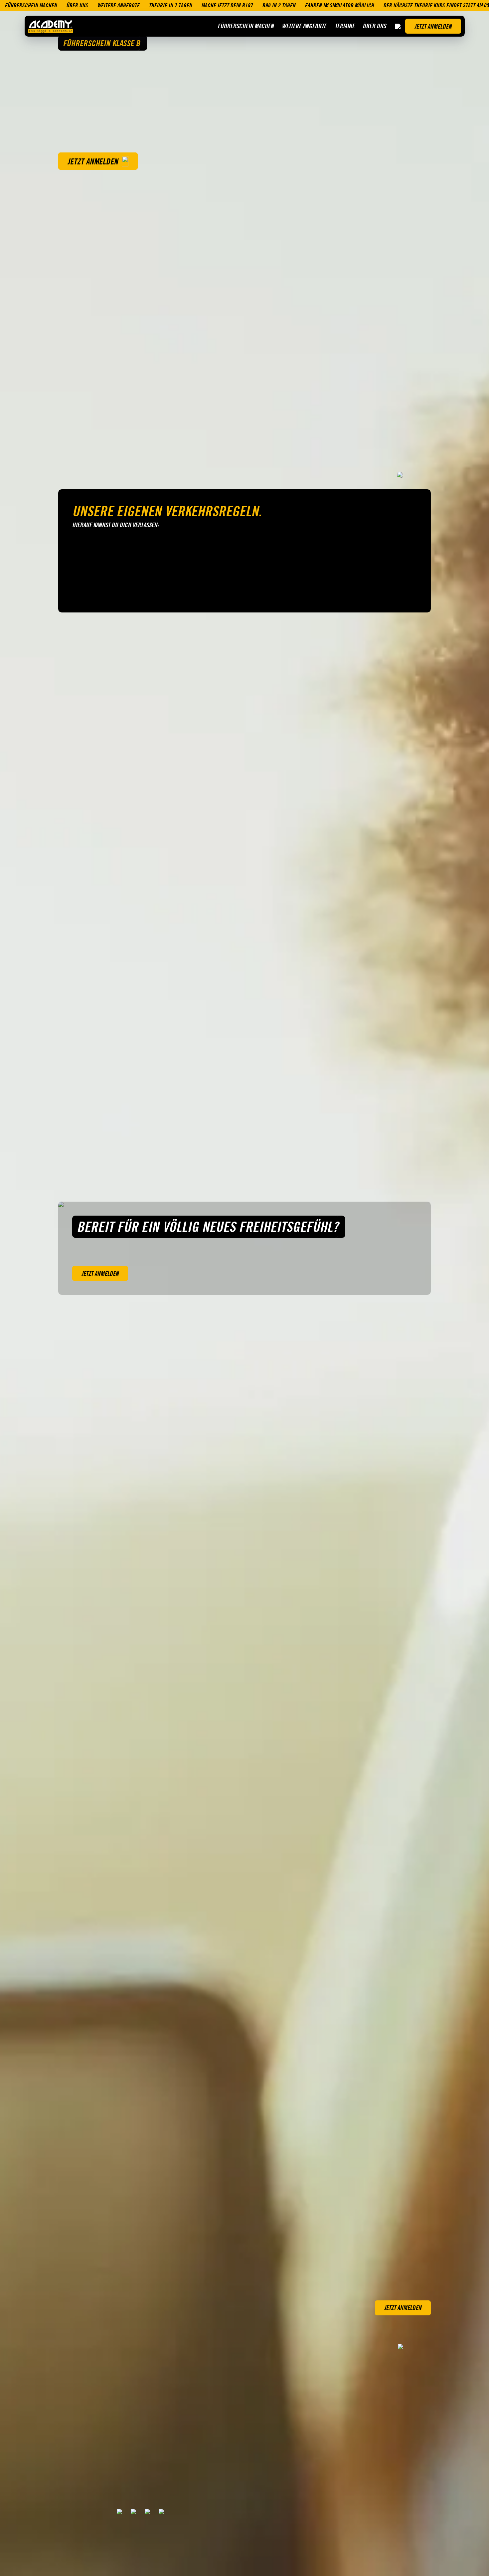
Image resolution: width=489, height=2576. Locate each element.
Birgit (174, 1129)
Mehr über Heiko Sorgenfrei (98, 1152)
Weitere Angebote (304, 26)
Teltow (70, 1623)
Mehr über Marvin (392, 1146)
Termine (345, 26)
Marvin (380, 1129)
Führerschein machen (246, 26)
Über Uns (374, 26)
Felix (275, 1129)
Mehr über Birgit (186, 1146)
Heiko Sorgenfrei (88, 1129)
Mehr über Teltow (80, 1637)
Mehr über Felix (287, 1146)
